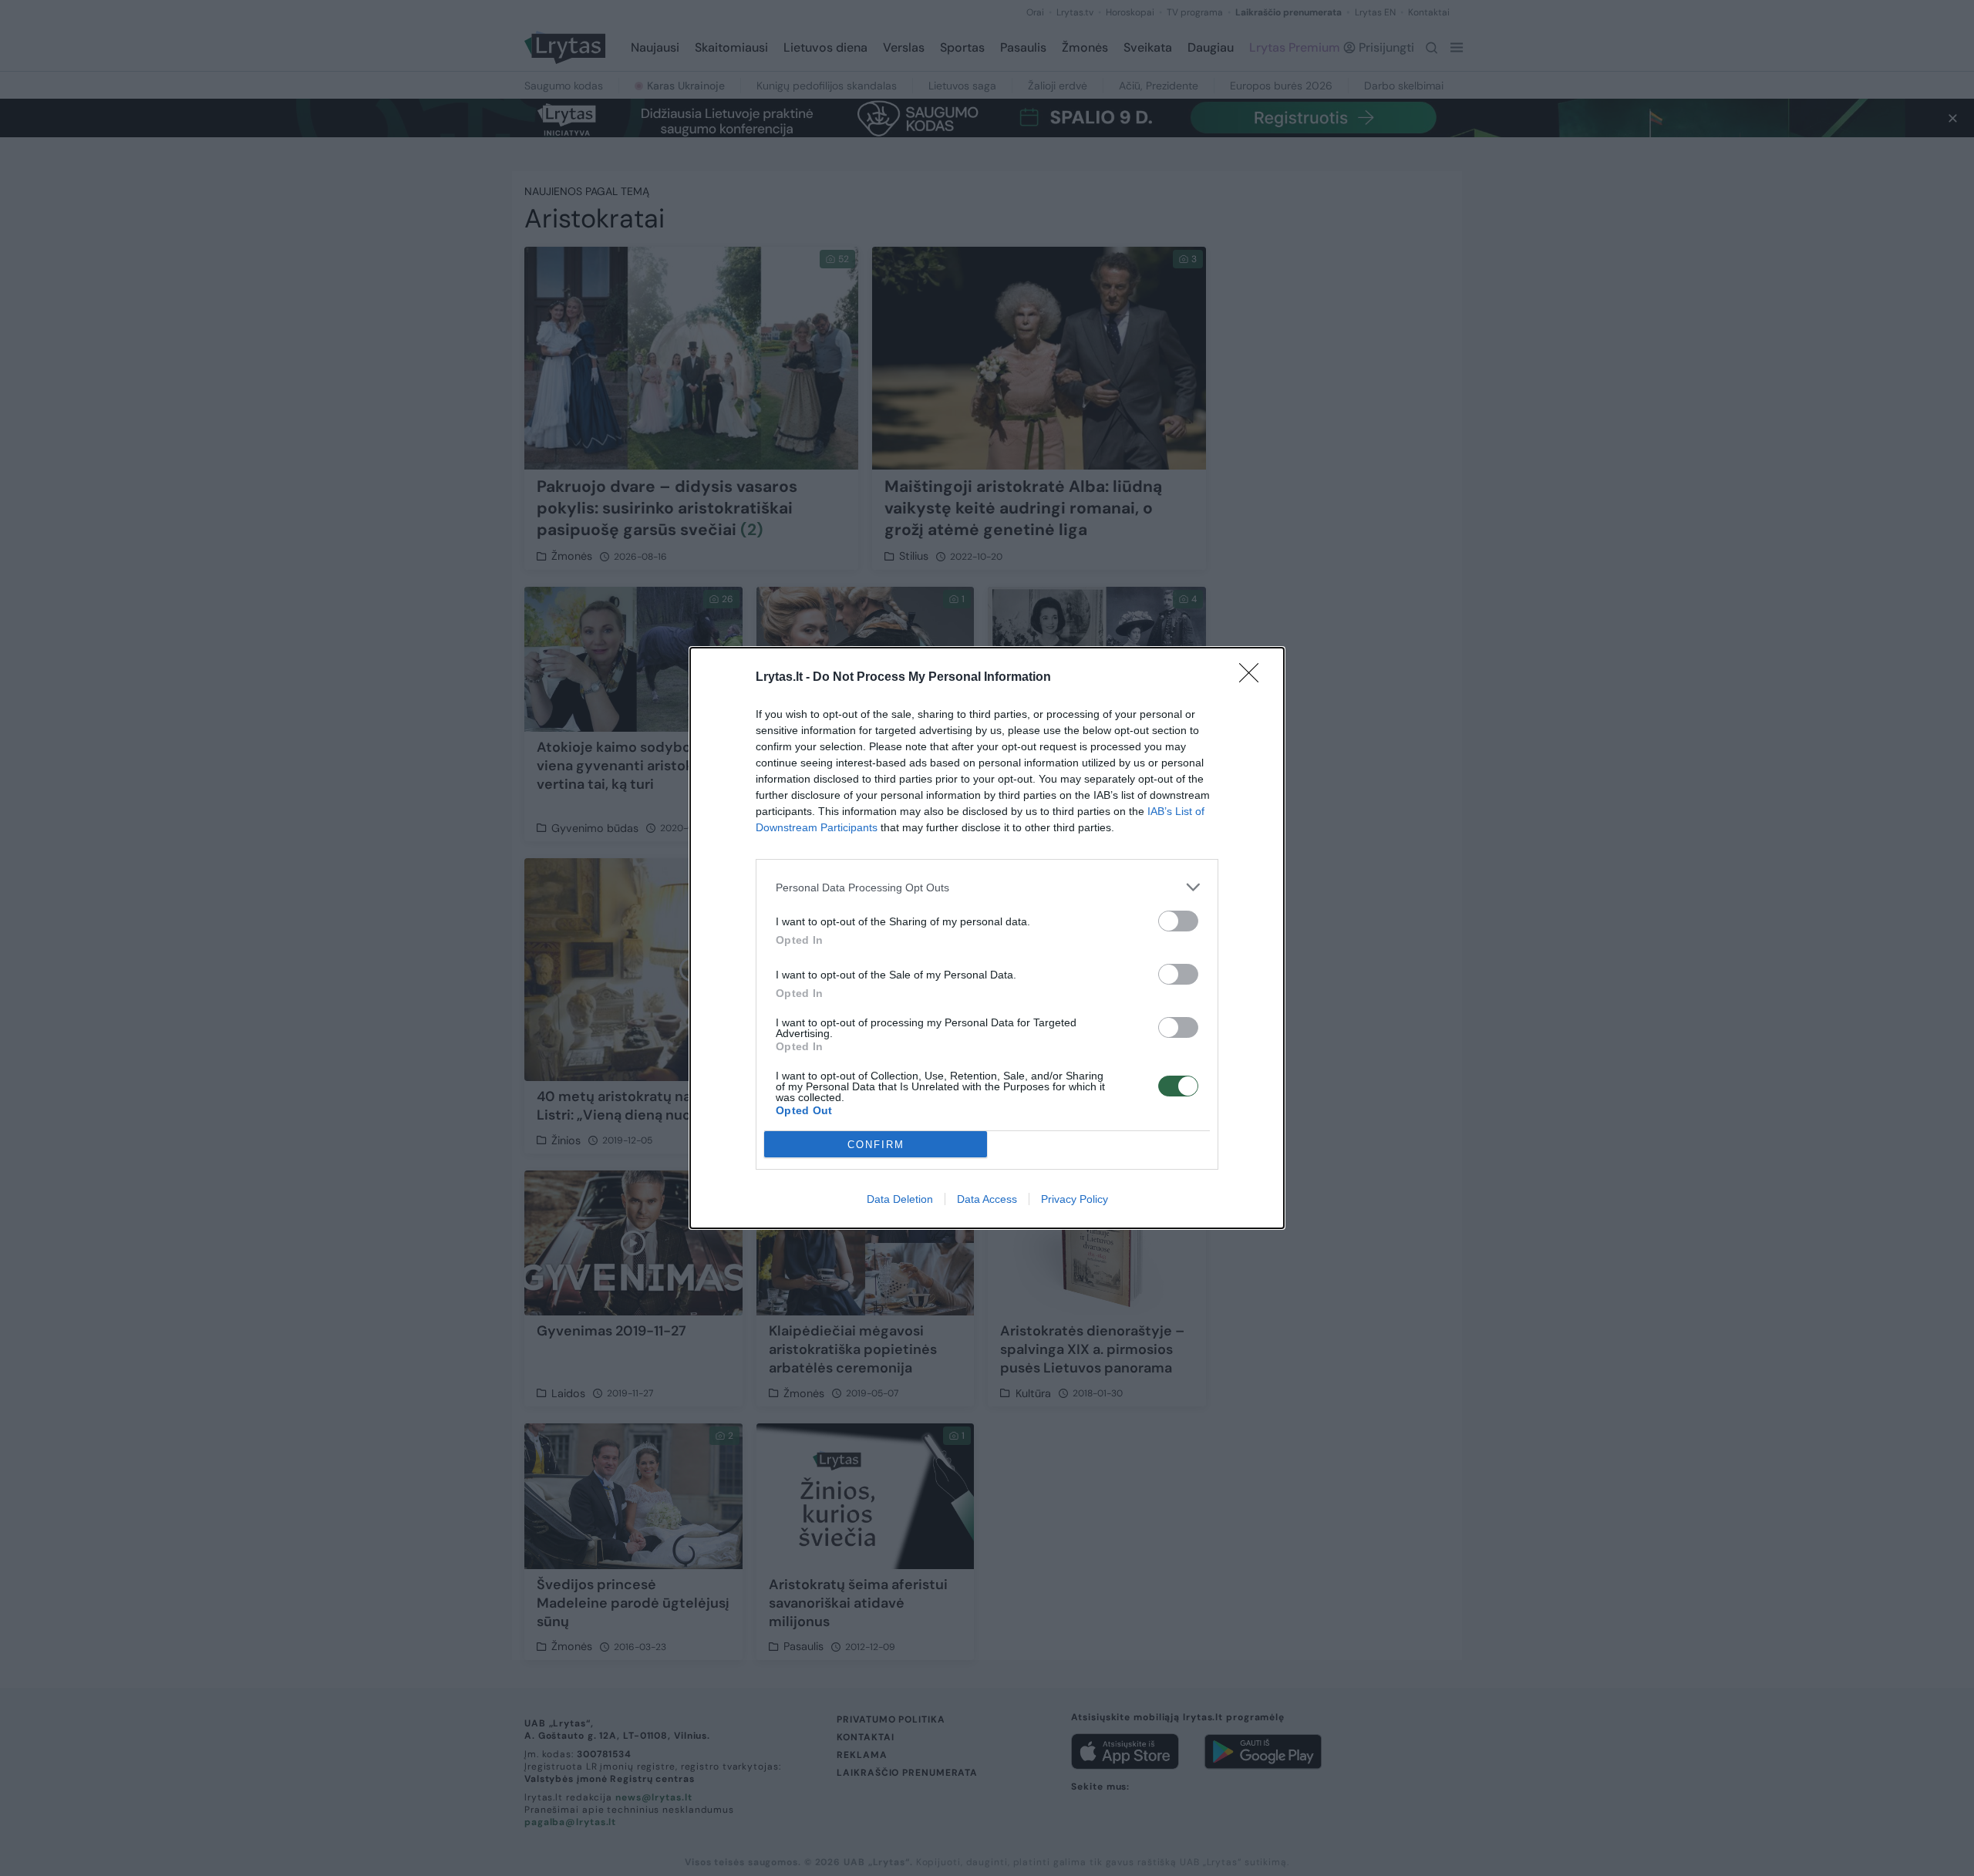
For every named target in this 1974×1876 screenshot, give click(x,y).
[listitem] (987, 887)
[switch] (1178, 921)
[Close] (1254, 678)
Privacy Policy (1075, 1199)
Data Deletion (900, 1199)
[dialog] (987, 938)
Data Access (987, 1199)
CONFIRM (876, 1145)
